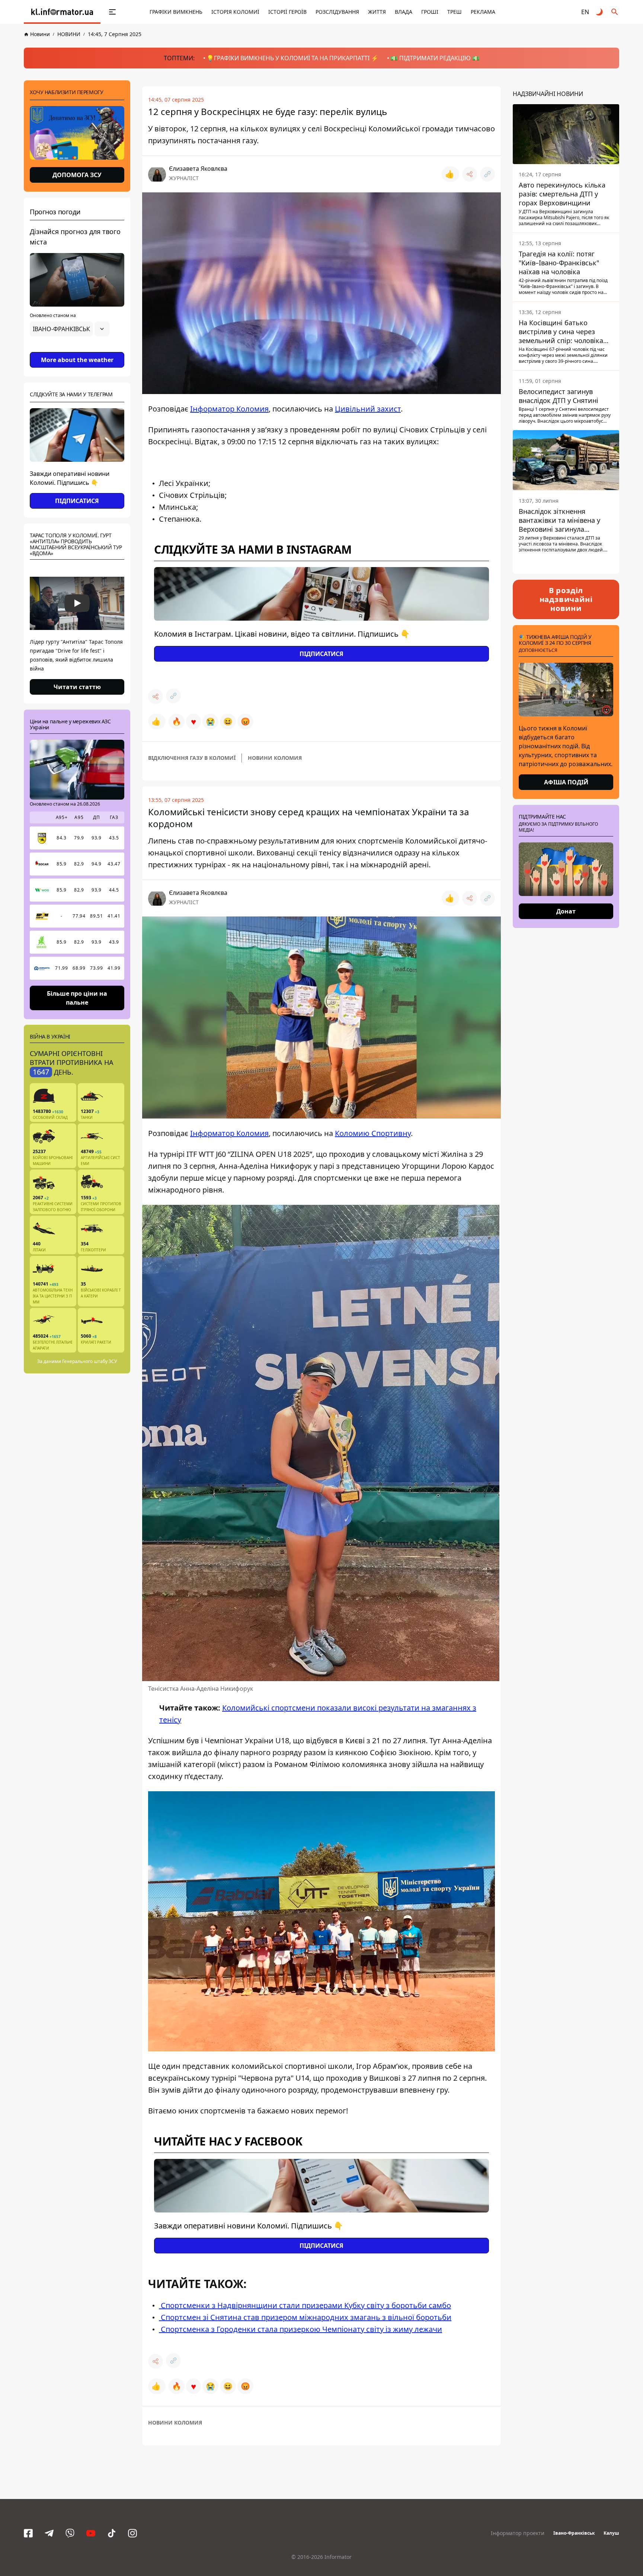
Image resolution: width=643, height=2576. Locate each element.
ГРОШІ (430, 12)
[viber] (70, 2533)
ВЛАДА (404, 12)
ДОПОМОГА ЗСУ (77, 175)
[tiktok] (112, 2533)
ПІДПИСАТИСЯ (77, 501)
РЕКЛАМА (483, 12)
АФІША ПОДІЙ (566, 782)
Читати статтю (77, 687)
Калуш (611, 2533)
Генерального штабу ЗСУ (89, 1361)
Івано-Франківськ (574, 2533)
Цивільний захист (368, 409)
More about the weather (77, 360)
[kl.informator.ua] (62, 12)
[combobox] (70, 329)
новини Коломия (275, 758)
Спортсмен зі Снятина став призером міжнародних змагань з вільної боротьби (305, 2317)
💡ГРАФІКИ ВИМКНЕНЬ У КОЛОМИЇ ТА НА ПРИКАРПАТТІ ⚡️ (292, 58)
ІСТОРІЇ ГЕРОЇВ (287, 12)
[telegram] (49, 2533)
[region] (77, 350)
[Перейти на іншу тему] (600, 12)
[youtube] (91, 2533)
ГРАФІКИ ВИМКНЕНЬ (176, 12)
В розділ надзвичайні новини (566, 599)
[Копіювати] (487, 174)
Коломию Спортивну (373, 1133)
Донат (566, 911)
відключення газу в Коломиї (192, 758)
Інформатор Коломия (229, 409)
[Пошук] (615, 12)
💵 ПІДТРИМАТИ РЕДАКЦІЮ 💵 (435, 58)
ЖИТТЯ (377, 12)
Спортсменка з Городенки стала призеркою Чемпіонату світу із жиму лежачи (300, 2329)
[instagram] (132, 2533)
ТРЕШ (455, 12)
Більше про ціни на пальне (77, 998)
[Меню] (112, 12)
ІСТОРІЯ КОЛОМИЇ (235, 12)
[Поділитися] (470, 174)
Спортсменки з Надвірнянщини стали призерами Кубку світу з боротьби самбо (305, 2305)
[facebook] (28, 2533)
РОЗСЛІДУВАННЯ (337, 12)
